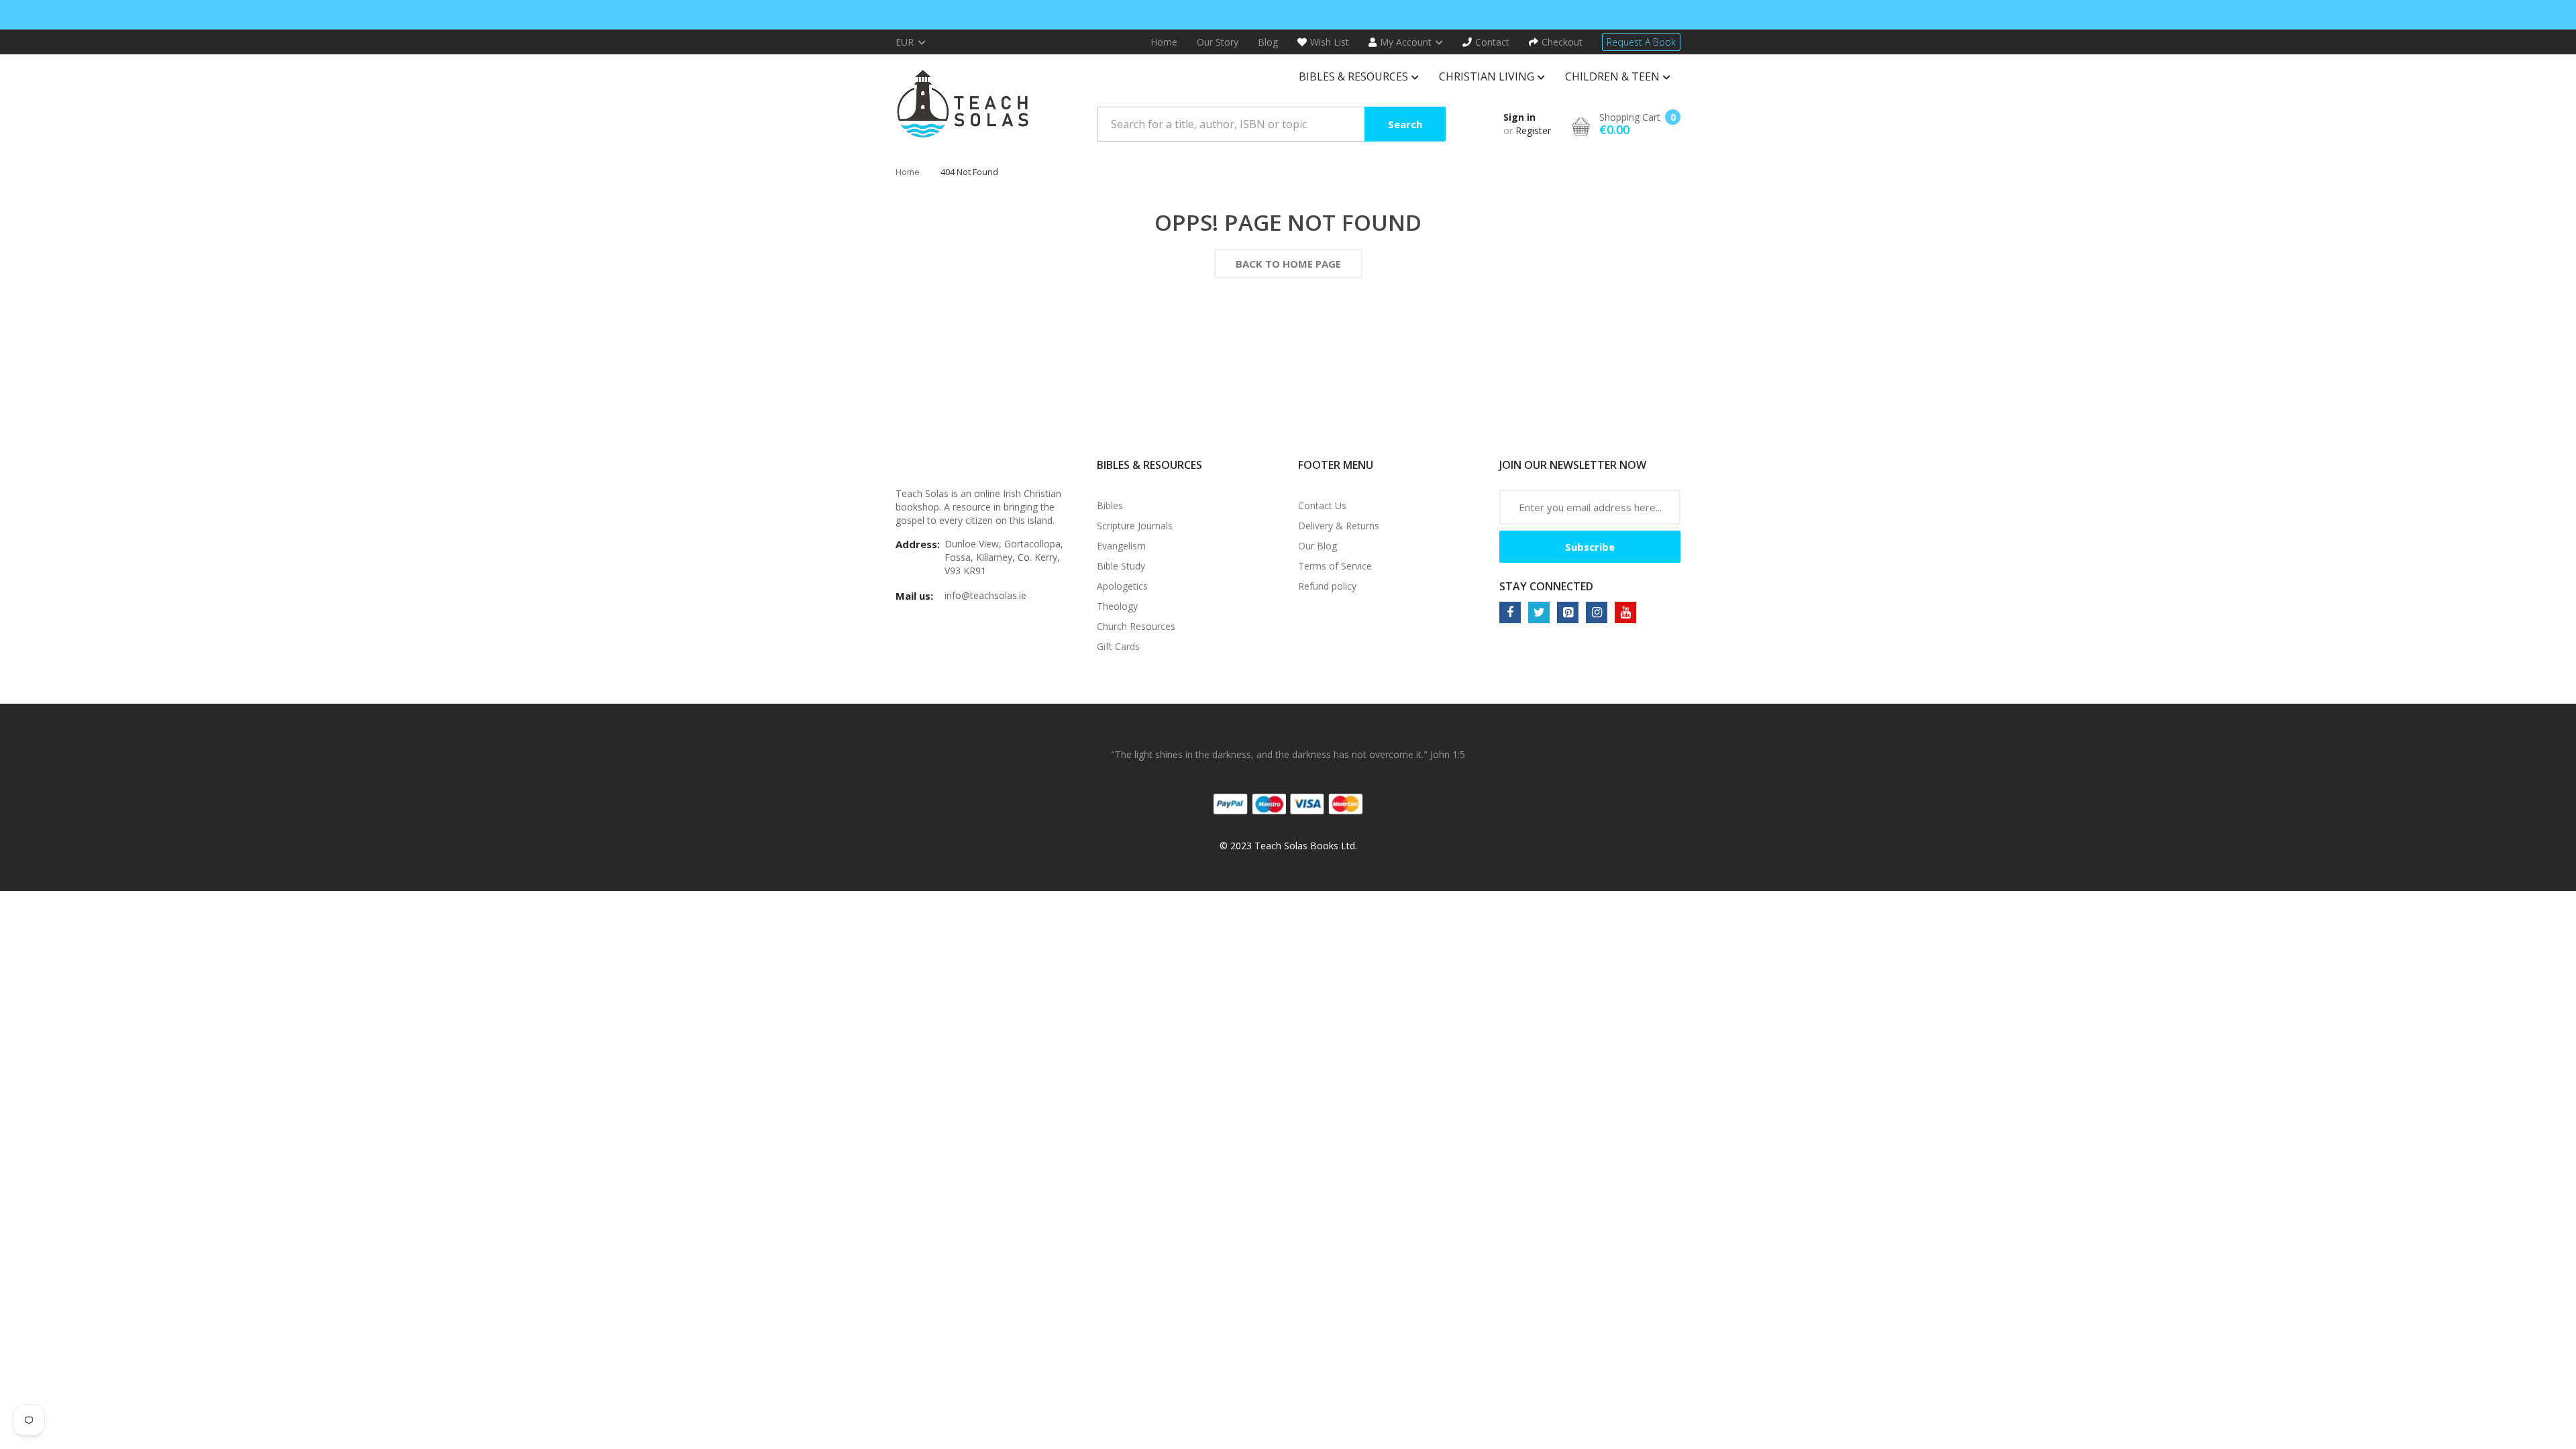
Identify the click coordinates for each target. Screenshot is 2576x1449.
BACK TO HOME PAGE (1288, 264)
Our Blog (1318, 546)
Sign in (1519, 117)
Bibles (1110, 505)
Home (908, 172)
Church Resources (1136, 626)
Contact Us (1322, 505)
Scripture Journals (1135, 526)
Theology (1117, 606)
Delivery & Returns (1339, 526)
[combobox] (1271, 124)
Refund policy (1327, 586)
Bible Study (1121, 566)
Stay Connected (1546, 586)
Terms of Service (1335, 566)
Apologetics (1122, 586)
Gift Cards (1118, 646)
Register (1533, 130)
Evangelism (1121, 546)
